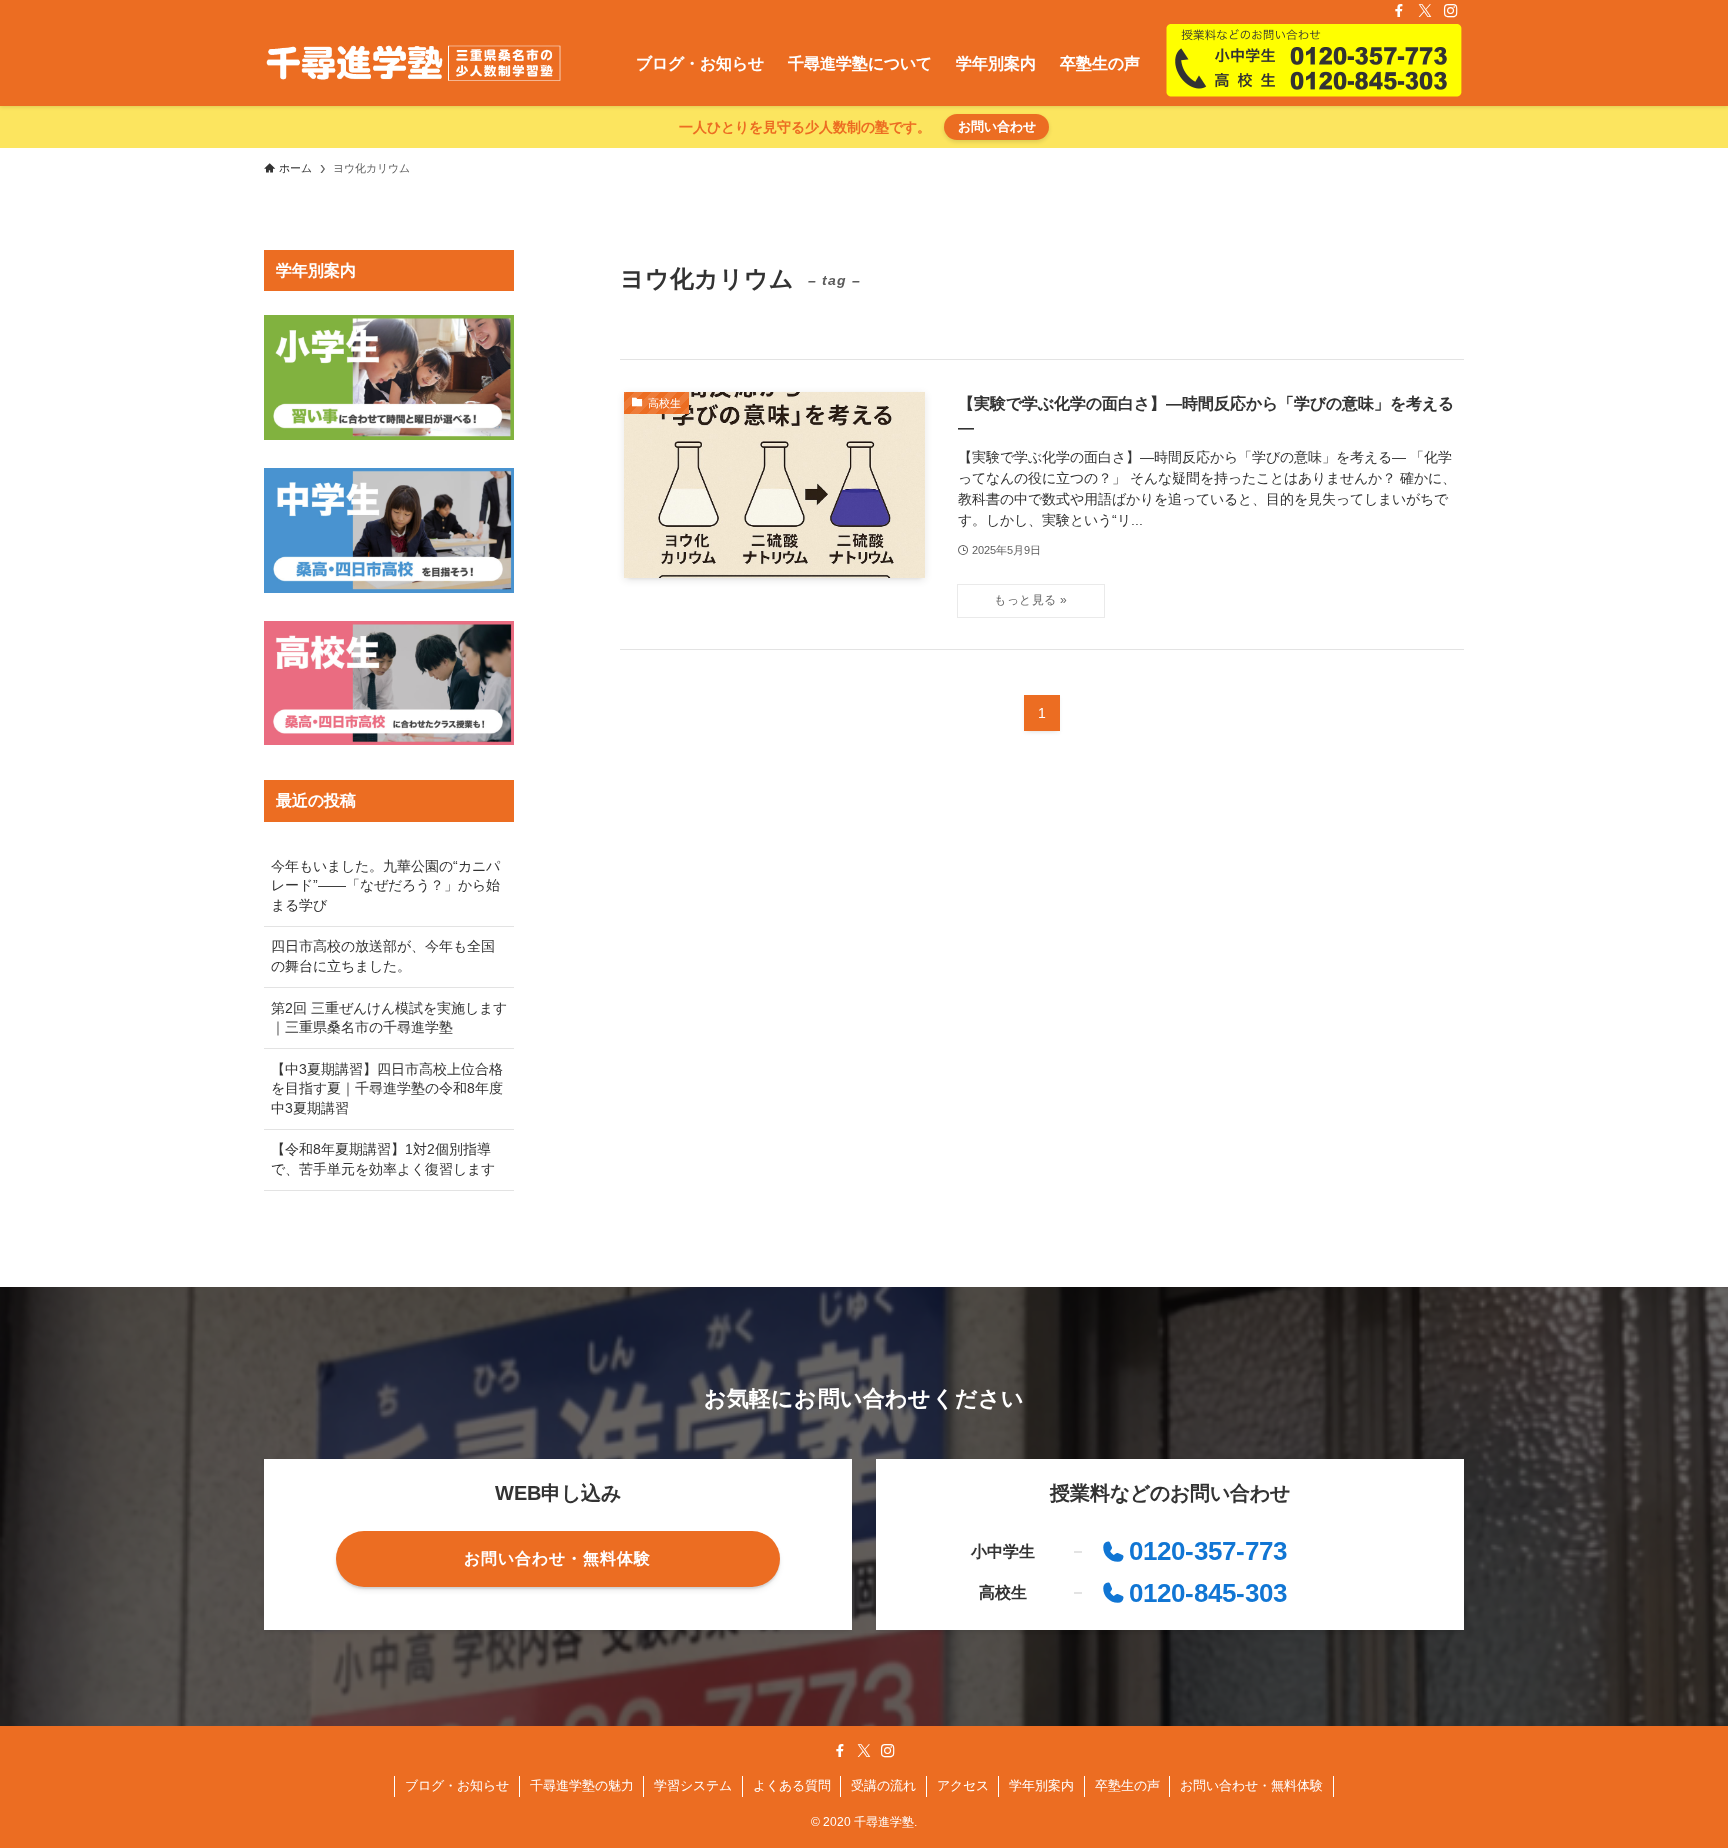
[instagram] (1451, 11)
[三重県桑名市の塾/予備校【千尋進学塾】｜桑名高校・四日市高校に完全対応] (413, 64)
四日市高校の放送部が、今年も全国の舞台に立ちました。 (383, 956)
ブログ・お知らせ (457, 1785)
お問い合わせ (997, 126)
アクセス (963, 1785)
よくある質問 (792, 1785)
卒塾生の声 (1127, 1785)
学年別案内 (1041, 1785)
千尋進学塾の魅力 (582, 1785)
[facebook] (1399, 11)
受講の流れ (883, 1785)
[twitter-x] (1425, 11)
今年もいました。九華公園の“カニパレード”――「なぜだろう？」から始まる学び (385, 885)
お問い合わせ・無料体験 (1251, 1785)
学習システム (693, 1785)
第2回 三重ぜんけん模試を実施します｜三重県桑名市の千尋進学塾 (389, 1018)
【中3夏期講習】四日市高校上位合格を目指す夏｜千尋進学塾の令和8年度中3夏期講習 (387, 1088)
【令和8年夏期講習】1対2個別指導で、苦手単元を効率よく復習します (383, 1159)
